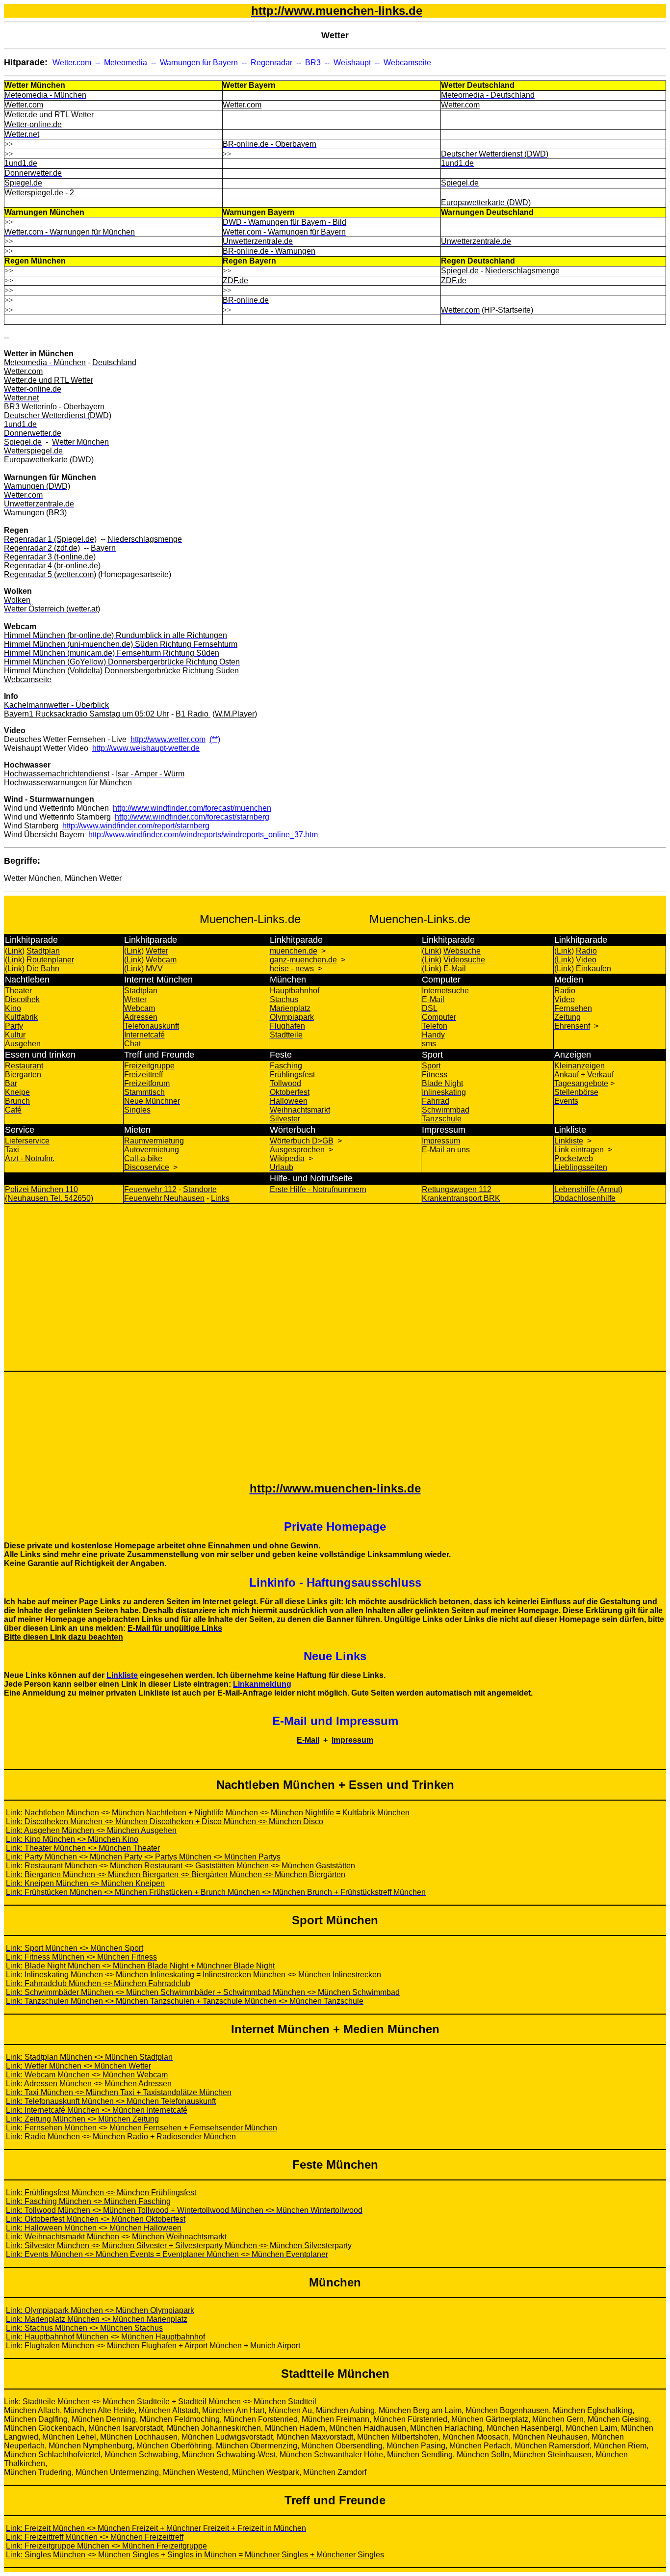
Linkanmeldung (262, 1684)
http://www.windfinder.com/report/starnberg (136, 826)
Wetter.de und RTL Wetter (49, 115)
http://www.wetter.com (168, 739)
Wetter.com (72, 63)
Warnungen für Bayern (199, 63)
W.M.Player (235, 714)
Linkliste (122, 1675)
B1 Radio (193, 714)
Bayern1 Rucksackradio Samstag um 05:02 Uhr (87, 714)
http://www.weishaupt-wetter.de (146, 748)
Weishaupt (352, 63)
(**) (215, 739)
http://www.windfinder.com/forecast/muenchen (192, 808)
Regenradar (271, 63)
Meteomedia (126, 63)
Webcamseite (407, 63)
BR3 (313, 63)
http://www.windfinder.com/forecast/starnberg (192, 817)
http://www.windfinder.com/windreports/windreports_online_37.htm (203, 835)
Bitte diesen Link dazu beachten (64, 1637)
